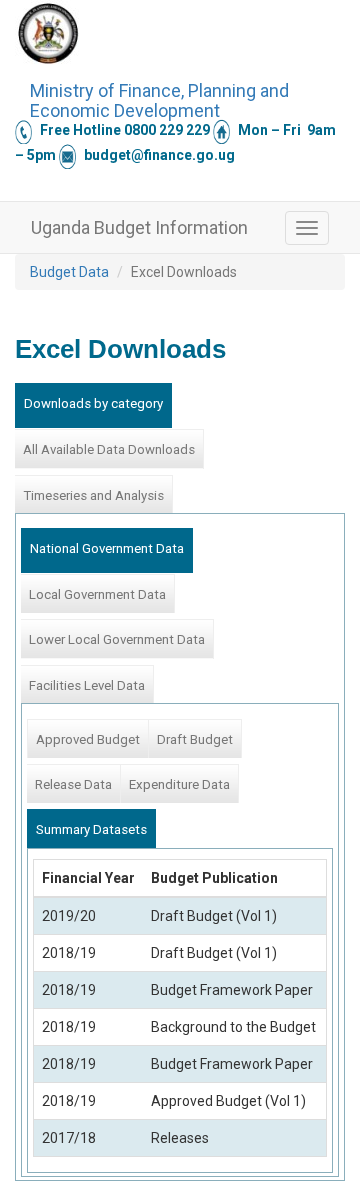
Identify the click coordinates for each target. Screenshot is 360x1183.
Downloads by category (93, 403)
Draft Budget (195, 739)
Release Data (73, 784)
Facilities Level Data (87, 685)
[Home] (48, 33)
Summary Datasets (91, 829)
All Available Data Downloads (109, 449)
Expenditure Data (179, 784)
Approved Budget (88, 739)
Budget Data (69, 272)
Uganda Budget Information (139, 227)
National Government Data (107, 548)
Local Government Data (97, 594)
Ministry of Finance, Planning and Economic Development (159, 98)
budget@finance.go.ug (159, 155)
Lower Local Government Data (117, 639)
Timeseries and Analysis (93, 495)
